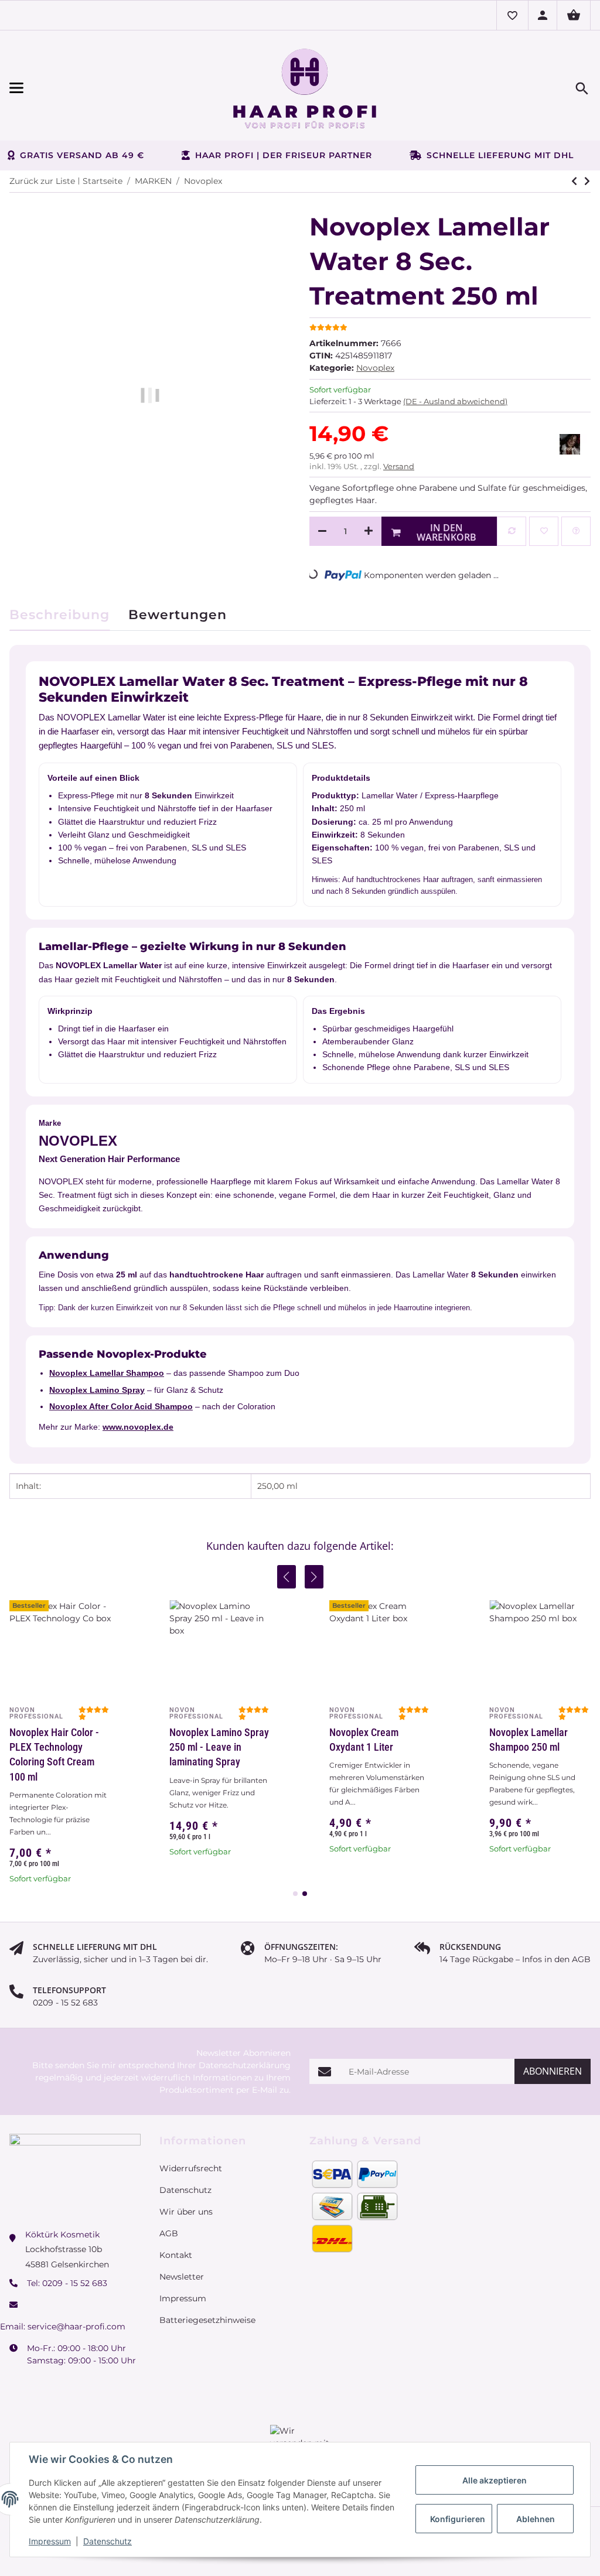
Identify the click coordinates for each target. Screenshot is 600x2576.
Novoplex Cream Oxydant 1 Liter (364, 1740)
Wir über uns (186, 2212)
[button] (512, 15)
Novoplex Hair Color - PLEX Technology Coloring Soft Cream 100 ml (54, 1755)
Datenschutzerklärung (245, 2065)
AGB (169, 2233)
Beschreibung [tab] (59, 615)
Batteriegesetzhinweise (207, 2320)
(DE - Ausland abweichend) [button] (455, 401)
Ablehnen (536, 2519)
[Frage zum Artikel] (576, 531)
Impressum (50, 2541)
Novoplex (375, 368)
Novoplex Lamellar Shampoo (107, 1373)
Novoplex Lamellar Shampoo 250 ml (529, 1740)
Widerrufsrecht (191, 2168)
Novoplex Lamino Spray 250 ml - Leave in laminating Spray (219, 1747)
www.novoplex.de (138, 1427)
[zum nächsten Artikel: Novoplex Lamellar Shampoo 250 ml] (574, 181)
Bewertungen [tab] (178, 615)
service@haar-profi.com (76, 2326)
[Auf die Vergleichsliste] (512, 531)
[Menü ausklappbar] (97, 88)
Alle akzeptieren (495, 2480)
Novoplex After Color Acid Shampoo (121, 1406)
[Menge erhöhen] (369, 531)
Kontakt (176, 2255)
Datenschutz (108, 2541)
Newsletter (182, 2277)
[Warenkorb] (574, 15)
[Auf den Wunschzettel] (544, 531)
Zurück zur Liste (42, 181)
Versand (399, 466)
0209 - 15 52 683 (75, 2283)
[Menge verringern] (322, 531)
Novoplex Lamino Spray (97, 1390)
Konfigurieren (458, 2519)
